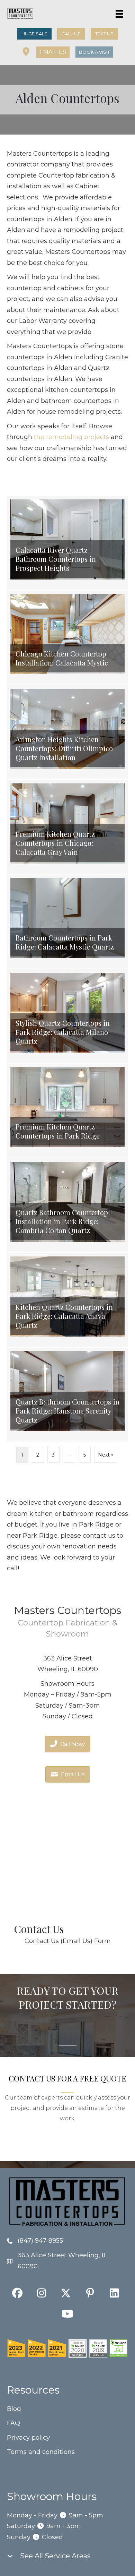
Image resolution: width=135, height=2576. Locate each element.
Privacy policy (28, 2438)
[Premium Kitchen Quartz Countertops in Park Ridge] (67, 1111)
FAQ (13, 2423)
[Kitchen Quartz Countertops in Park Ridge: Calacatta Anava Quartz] (67, 1300)
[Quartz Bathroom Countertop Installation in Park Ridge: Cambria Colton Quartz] (67, 1205)
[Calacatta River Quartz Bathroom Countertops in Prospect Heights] (67, 543)
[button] (53, 52)
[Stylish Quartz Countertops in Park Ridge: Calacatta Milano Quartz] (67, 1016)
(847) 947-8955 (40, 2241)
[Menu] (119, 14)
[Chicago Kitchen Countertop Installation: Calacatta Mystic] (67, 638)
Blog (14, 2409)
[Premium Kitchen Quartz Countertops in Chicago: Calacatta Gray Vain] (67, 827)
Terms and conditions (41, 2452)
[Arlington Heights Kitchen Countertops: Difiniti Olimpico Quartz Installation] (67, 732)
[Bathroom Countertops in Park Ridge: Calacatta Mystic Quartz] (67, 922)
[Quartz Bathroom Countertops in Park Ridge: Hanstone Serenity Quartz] (67, 1395)
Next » (106, 1455)
